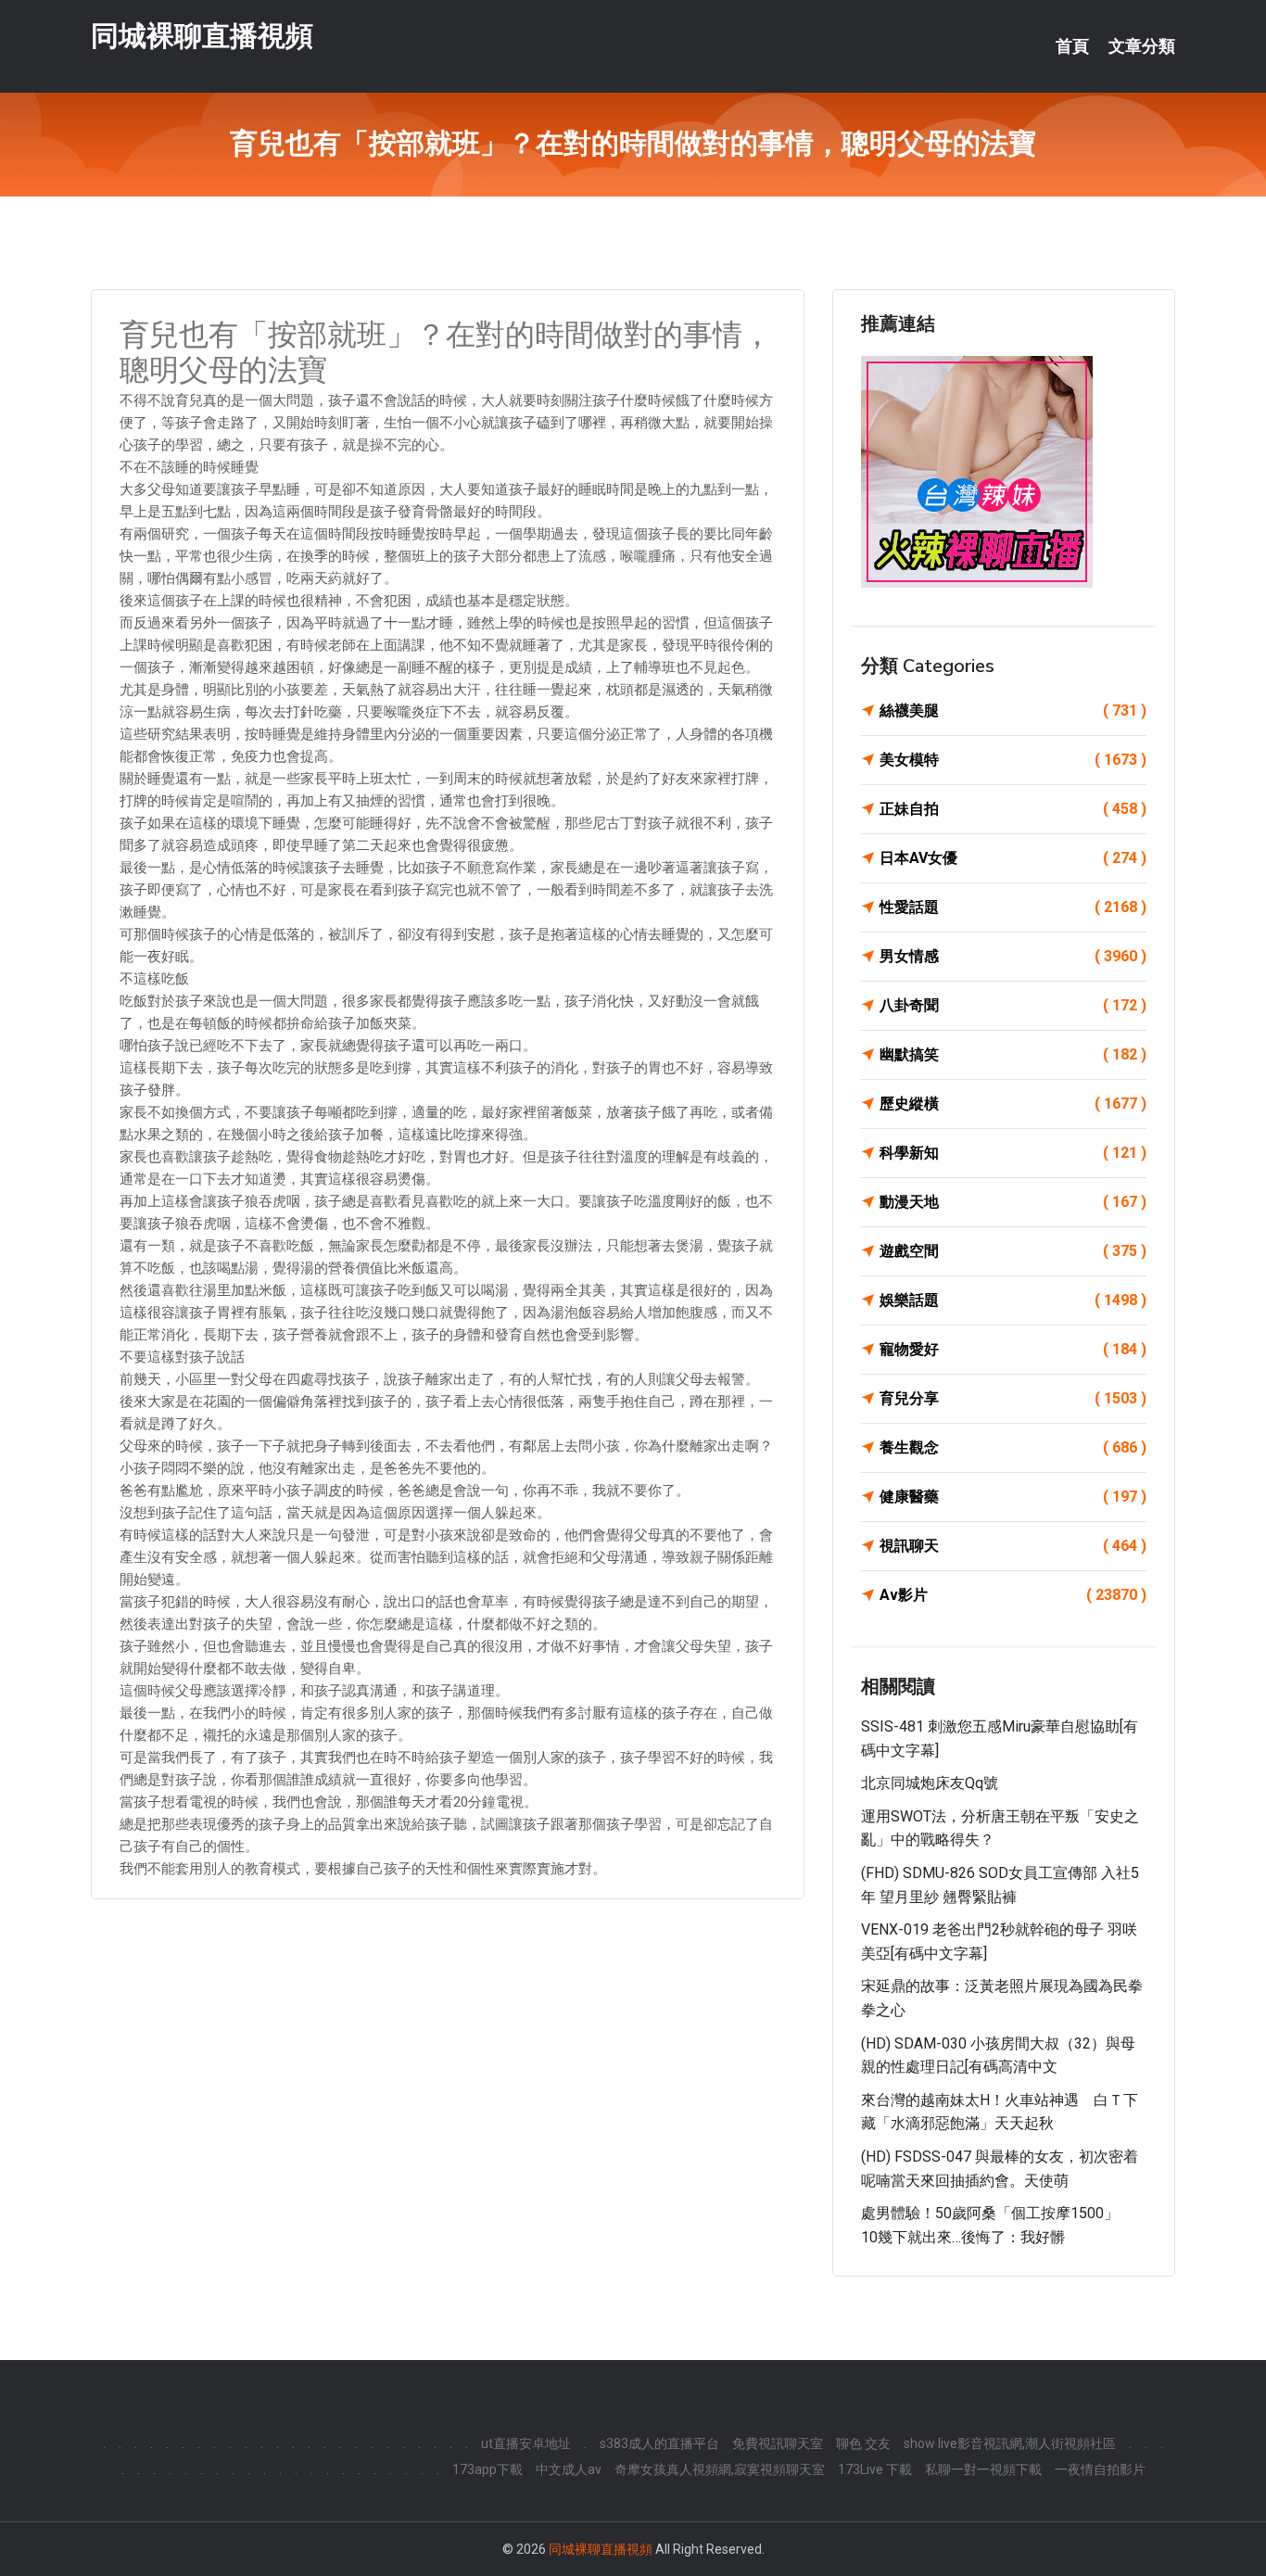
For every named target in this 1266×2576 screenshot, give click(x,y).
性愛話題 (1013, 907)
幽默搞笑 (1013, 1054)
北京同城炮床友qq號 (930, 1783)
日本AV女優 (1013, 858)
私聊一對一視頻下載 (983, 2469)
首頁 (1072, 46)
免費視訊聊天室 (778, 2443)
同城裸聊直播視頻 (202, 36)
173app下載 (487, 2469)
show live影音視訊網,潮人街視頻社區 (1010, 2443)
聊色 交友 (863, 2443)
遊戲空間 (1013, 1251)
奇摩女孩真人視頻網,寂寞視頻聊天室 (720, 2469)
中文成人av (569, 2469)
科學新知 (1013, 1153)
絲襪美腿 (1013, 711)
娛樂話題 (1013, 1300)
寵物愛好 (1013, 1349)
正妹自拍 (1013, 809)
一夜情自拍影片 (1100, 2469)
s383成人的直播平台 (659, 2443)
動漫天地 (1013, 1202)
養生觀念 (1013, 1447)
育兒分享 (1013, 1398)
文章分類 (1142, 46)
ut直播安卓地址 (526, 2443)
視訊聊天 (1013, 1546)
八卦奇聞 (1013, 1005)
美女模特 (1013, 760)
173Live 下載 (875, 2469)
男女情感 (1013, 956)
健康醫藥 (1013, 1497)
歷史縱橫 (1013, 1104)
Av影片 (1013, 1595)
